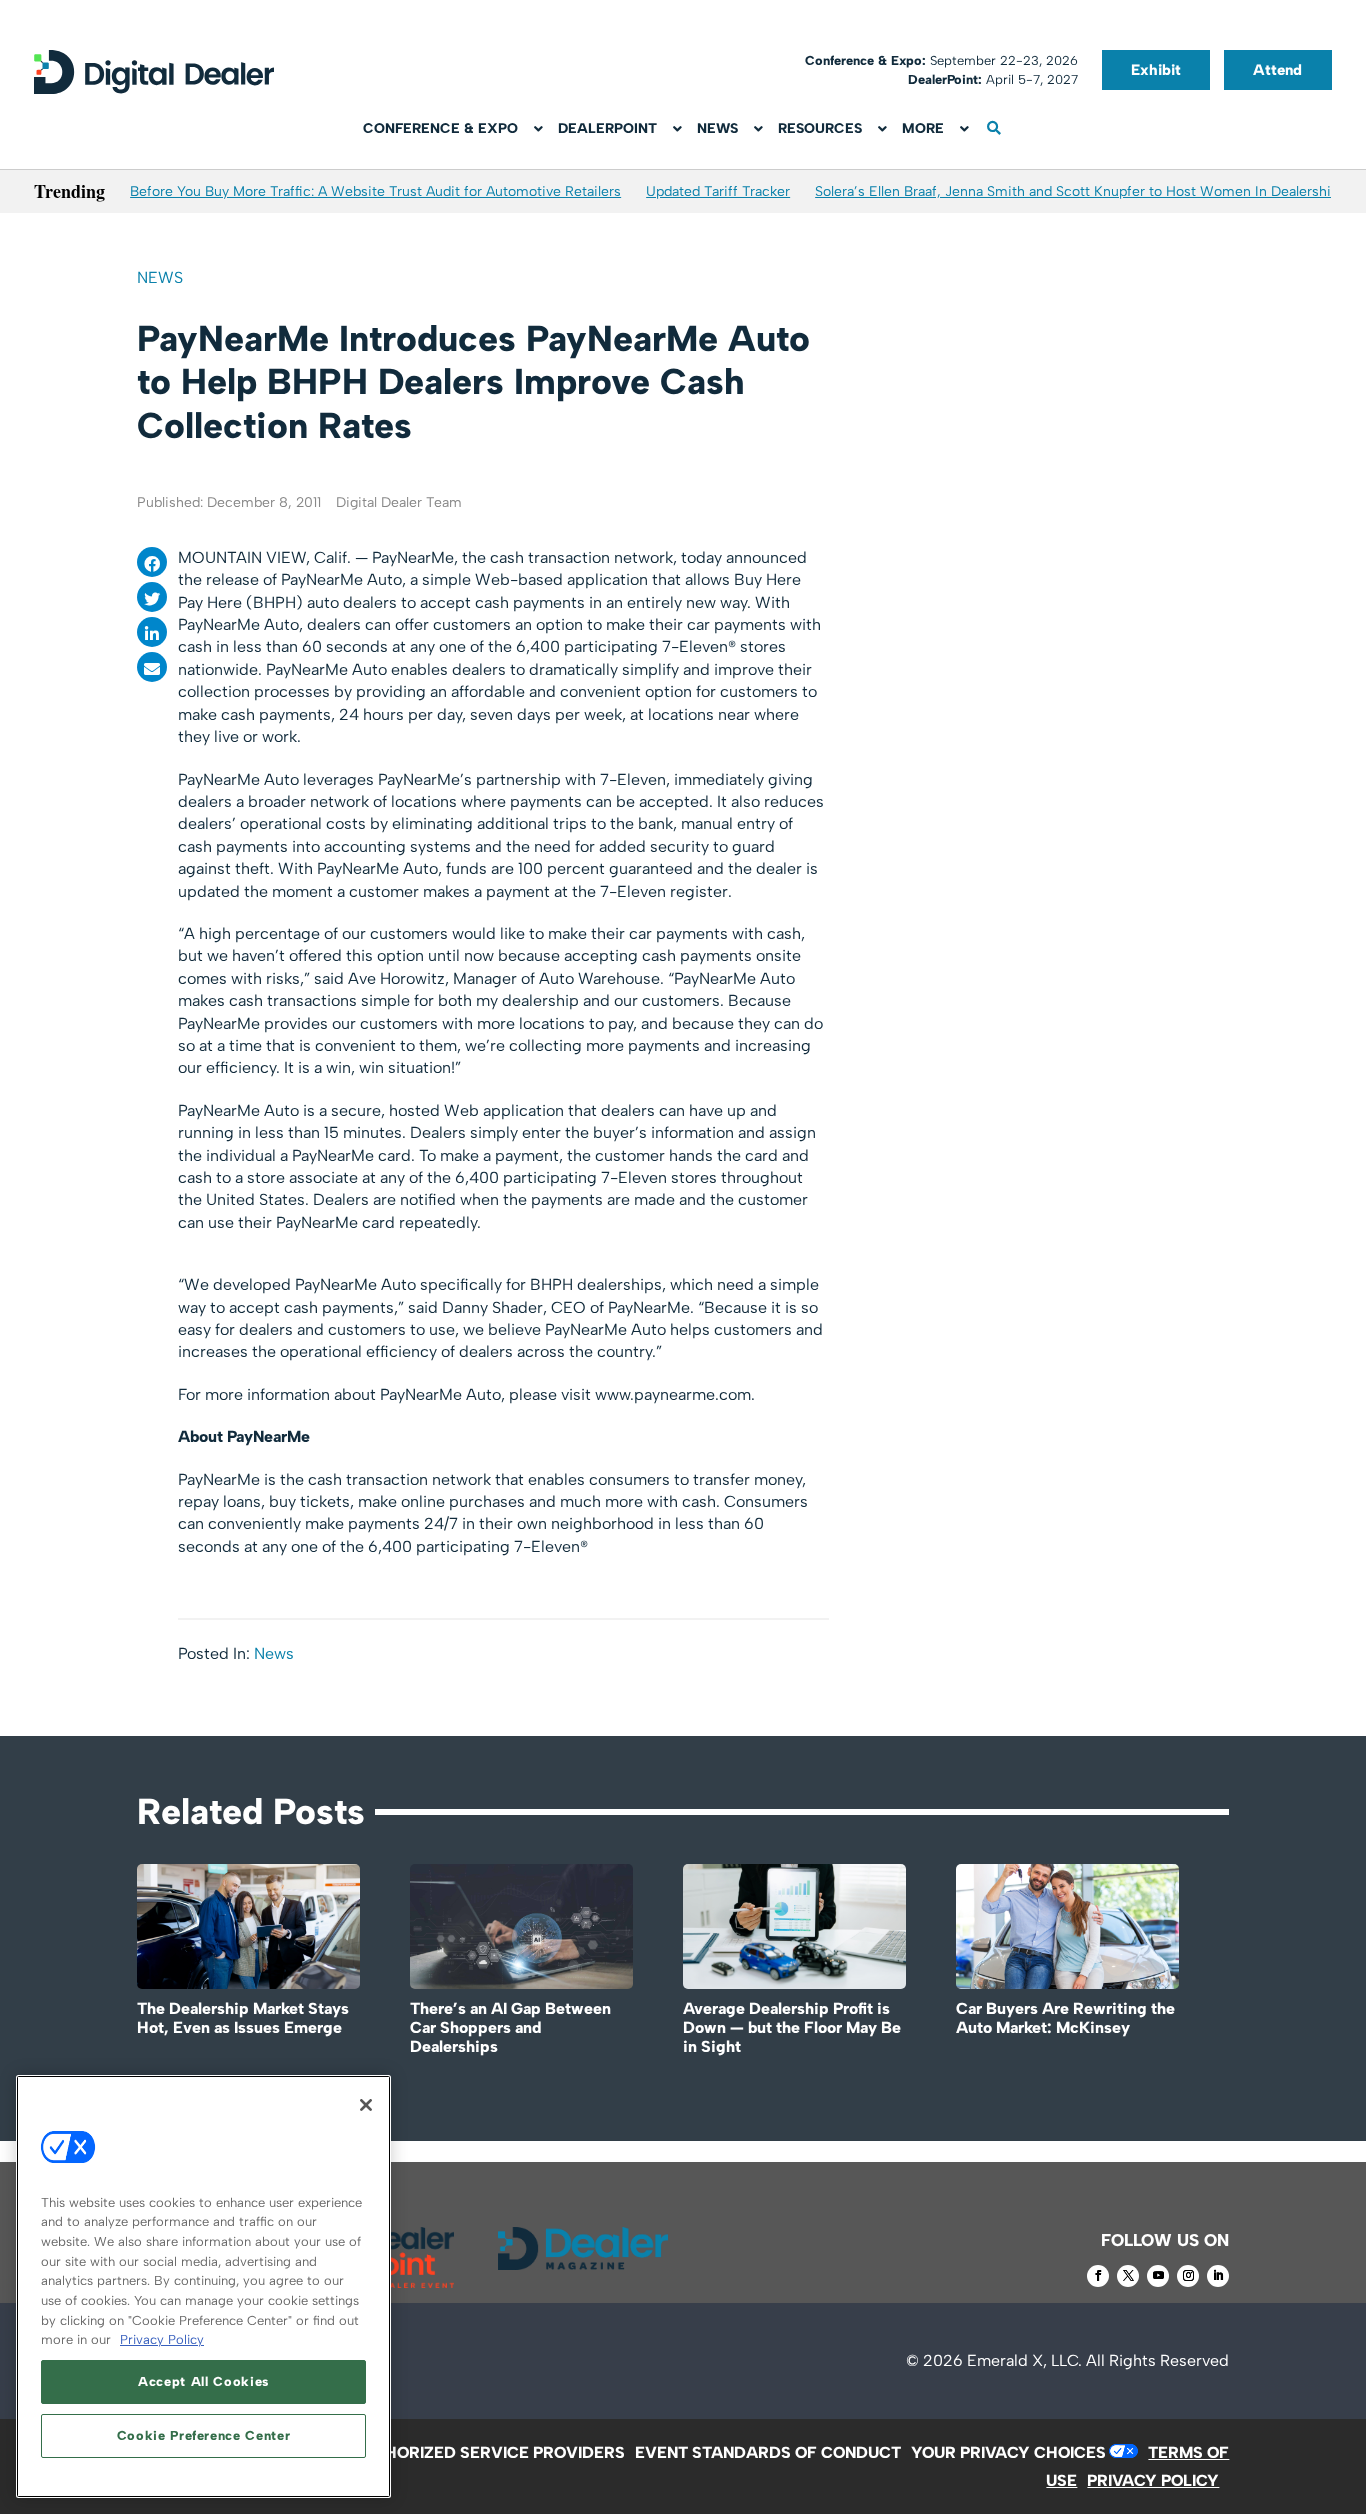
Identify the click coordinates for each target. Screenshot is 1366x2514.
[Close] (366, 2105)
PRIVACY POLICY (1153, 2480)
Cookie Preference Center (204, 2435)
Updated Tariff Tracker (718, 191)
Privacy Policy (162, 2339)
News (160, 277)
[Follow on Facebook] (1098, 2276)
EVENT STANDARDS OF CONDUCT (768, 2452)
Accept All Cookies (203, 2381)
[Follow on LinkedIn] (1218, 2276)
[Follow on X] (1128, 2276)
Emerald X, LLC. (1024, 2360)
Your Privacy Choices (1008, 2452)
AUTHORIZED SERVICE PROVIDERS (488, 2452)
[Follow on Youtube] (1158, 2276)
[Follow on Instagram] (1188, 2276)
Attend (1277, 70)
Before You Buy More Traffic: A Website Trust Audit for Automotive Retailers (375, 191)
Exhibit (1156, 70)
